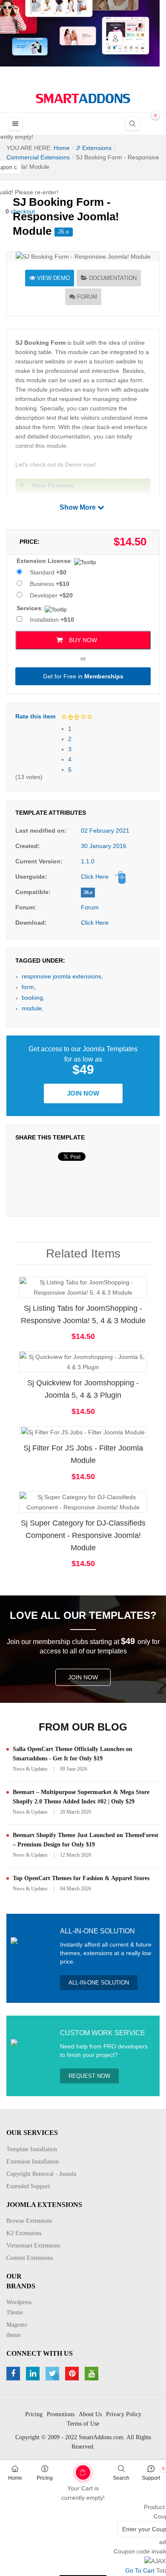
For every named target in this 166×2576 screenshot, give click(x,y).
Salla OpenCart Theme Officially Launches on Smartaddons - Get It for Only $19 (73, 1754)
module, (33, 1008)
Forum (87, 297)
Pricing (45, 2478)
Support (151, 2478)
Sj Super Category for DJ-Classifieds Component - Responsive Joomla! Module (83, 1535)
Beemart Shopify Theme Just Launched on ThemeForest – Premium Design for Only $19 (86, 1840)
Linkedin (34, 2374)
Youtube (93, 2374)
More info (117, 1295)
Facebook (14, 2374)
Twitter (53, 2374)
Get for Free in (83, 676)
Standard (48, 572)
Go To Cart (68, 2469)
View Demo (53, 278)
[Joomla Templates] (83, 98)
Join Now (83, 1093)
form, (29, 987)
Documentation (113, 278)
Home (15, 2478)
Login (115, 38)
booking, (33, 998)
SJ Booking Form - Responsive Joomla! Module (66, 216)
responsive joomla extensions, (62, 976)
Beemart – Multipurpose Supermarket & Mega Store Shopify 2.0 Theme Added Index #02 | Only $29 (81, 1797)
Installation (52, 620)
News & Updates (30, 1769)
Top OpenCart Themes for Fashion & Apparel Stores (81, 1878)
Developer (51, 595)
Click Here (95, 877)
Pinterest (73, 2374)
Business (50, 584)
